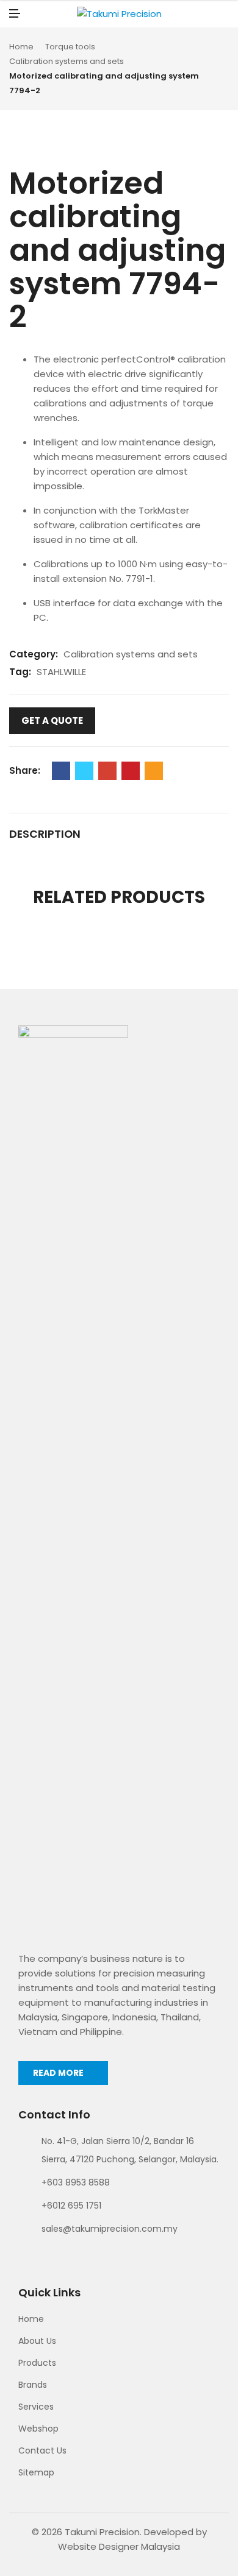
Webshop (38, 2429)
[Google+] (107, 771)
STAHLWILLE (61, 672)
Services (36, 2407)
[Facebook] (61, 771)
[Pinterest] (131, 771)
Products (37, 2363)
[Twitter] (84, 771)
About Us (37, 2341)
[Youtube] (67, 2257)
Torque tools (70, 47)
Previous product (211, 69)
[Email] (154, 771)
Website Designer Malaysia (119, 2546)
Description (45, 834)
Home (21, 47)
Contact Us (42, 2450)
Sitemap (36, 2472)
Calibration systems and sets (67, 61)
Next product (225, 69)
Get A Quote (52, 720)
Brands (33, 2385)
